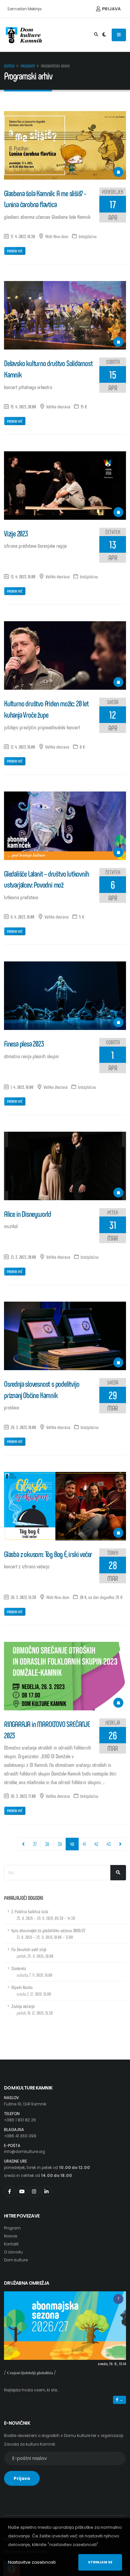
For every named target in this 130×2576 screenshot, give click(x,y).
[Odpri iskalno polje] (96, 35)
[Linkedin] (46, 2191)
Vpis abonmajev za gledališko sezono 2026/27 (48, 1934)
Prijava (111, 9)
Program (28, 66)
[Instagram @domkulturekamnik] (34, 2191)
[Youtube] (22, 2191)
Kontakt (11, 2244)
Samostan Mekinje (24, 9)
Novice (10, 2236)
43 (109, 1844)
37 (35, 1844)
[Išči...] (118, 1873)
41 (84, 1844)
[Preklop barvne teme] (104, 35)
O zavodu (13, 2252)
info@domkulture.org (24, 2152)
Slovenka (32, 1972)
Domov (9, 66)
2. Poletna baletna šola (43, 1915)
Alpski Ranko (31, 1991)
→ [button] (121, 2400)
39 (60, 1844)
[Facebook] (9, 2191)
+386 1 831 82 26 (20, 2120)
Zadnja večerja (32, 2009)
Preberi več (15, 251)
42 (96, 1844)
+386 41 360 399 (20, 2136)
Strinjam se (100, 2562)
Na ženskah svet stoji (32, 1953)
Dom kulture (16, 2260)
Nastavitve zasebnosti (32, 2562)
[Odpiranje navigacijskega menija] (119, 35)
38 (47, 1844)
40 (74, 1844)
